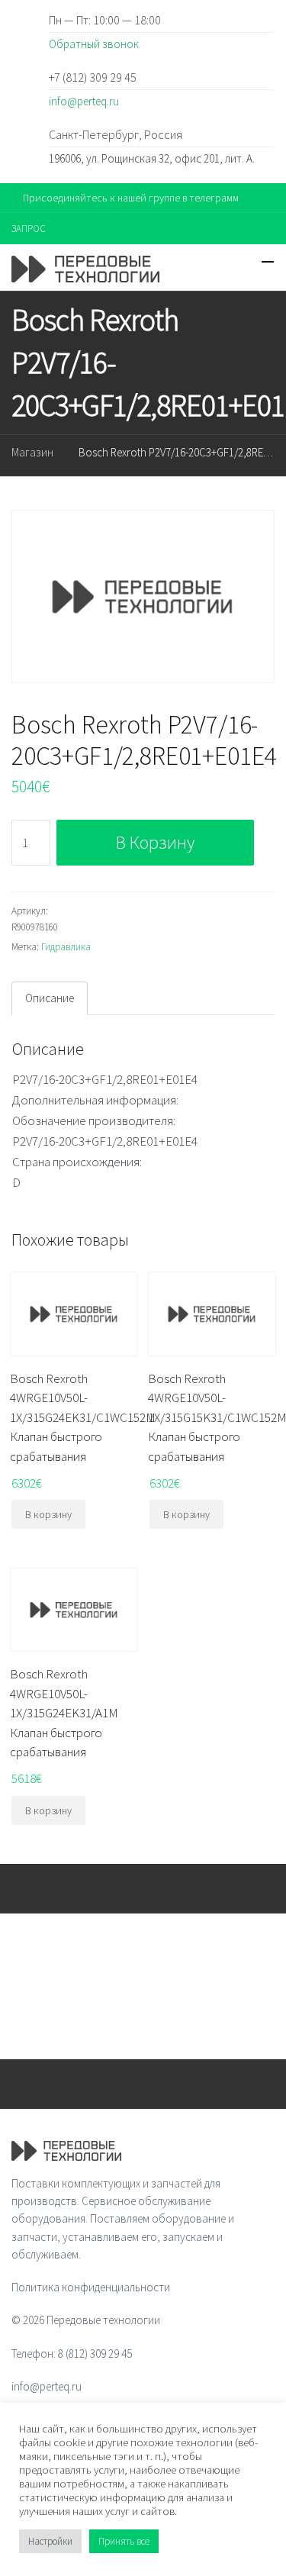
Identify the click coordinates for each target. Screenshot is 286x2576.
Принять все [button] (124, 2541)
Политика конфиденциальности (91, 2287)
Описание (50, 998)
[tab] (50, 998)
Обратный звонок (94, 44)
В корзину (155, 842)
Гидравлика (66, 947)
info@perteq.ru (84, 101)
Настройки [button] (50, 2541)
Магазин (32, 452)
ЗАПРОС (29, 229)
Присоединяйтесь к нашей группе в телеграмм (131, 198)
